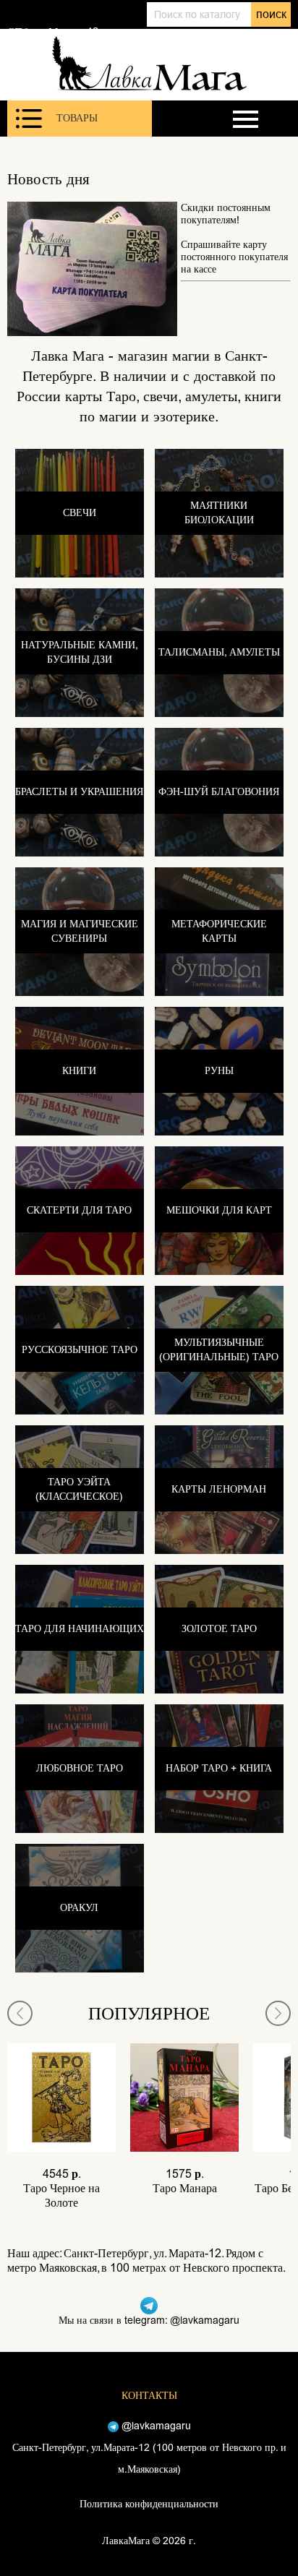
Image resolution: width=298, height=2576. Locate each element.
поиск (271, 14)
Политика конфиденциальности (149, 2504)
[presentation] (20, 2013)
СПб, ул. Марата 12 (53, 32)
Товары (77, 118)
